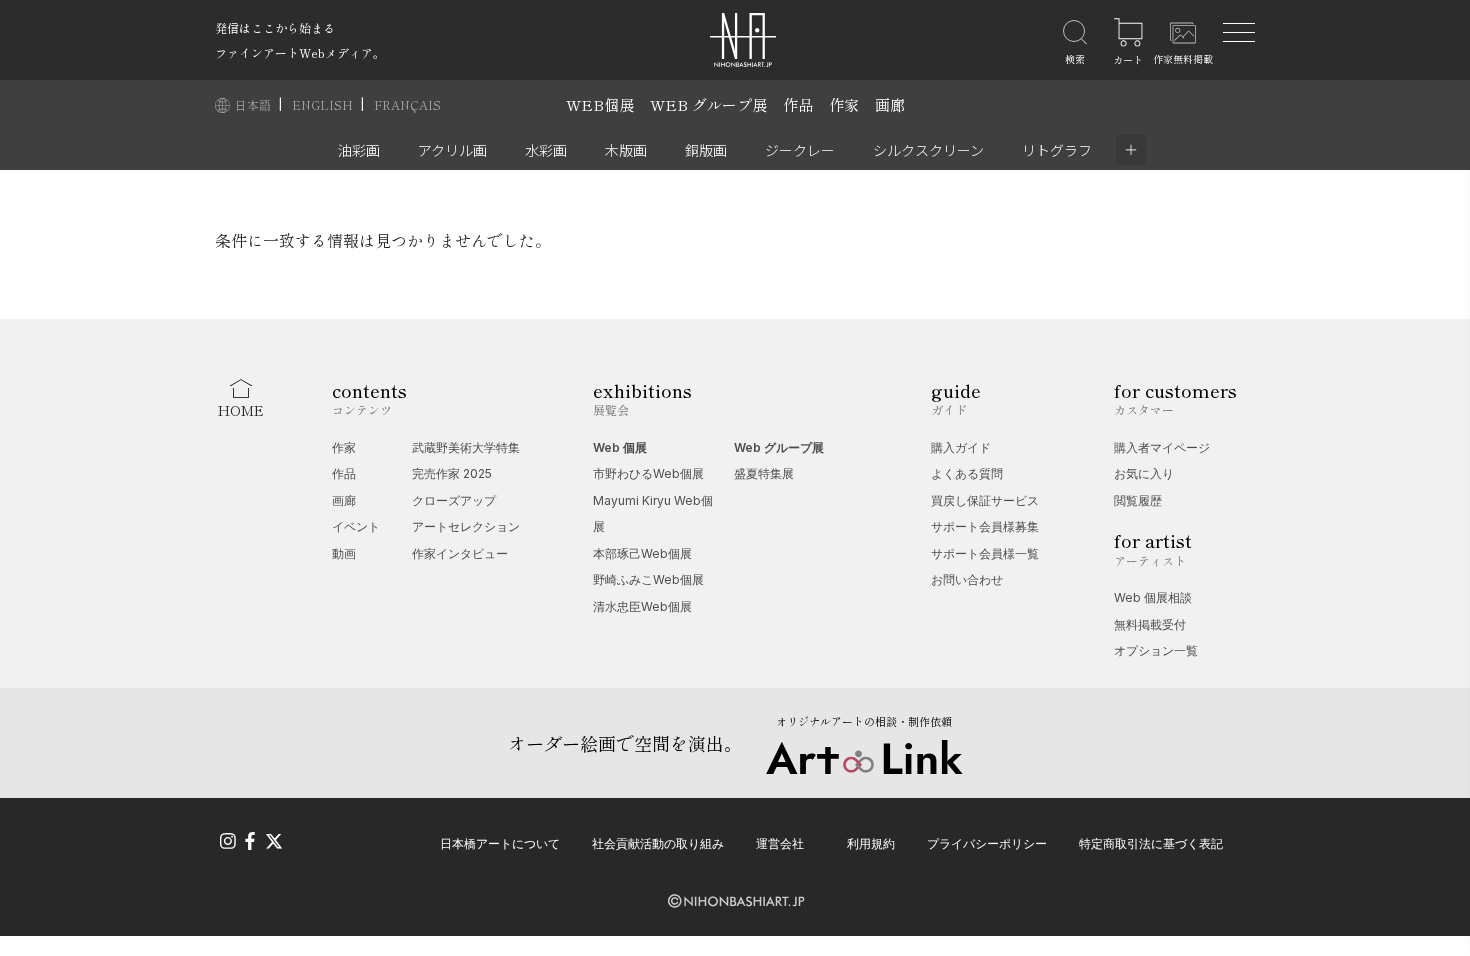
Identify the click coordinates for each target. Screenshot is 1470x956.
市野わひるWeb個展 (648, 473)
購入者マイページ (1162, 447)
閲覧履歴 (1138, 500)
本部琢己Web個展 (642, 553)
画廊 (890, 104)
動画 (344, 553)
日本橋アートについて (500, 843)
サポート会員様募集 (985, 526)
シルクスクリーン (928, 150)
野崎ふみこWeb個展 (648, 579)
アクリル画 (452, 150)
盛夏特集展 (764, 473)
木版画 (626, 150)
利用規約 (871, 843)
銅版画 (706, 150)
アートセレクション (466, 526)
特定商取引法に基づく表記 (1151, 843)
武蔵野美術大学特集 (466, 447)
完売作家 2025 (452, 473)
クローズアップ (454, 500)
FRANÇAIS (407, 104)
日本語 (254, 104)
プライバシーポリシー (987, 843)
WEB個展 (600, 104)
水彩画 (546, 150)
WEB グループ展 (708, 104)
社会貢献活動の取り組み (658, 843)
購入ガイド (961, 447)
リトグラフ (1057, 150)
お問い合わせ (967, 579)
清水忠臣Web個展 (642, 606)
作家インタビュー (460, 553)
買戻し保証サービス (985, 500)
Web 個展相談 (1153, 597)
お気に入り (1144, 473)
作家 (844, 104)
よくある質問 (967, 473)
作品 (798, 104)
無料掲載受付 (1150, 624)
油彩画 (359, 150)
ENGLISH (324, 104)
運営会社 (780, 843)
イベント (356, 526)
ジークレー (800, 150)
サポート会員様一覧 (985, 553)
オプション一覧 (1156, 650)
